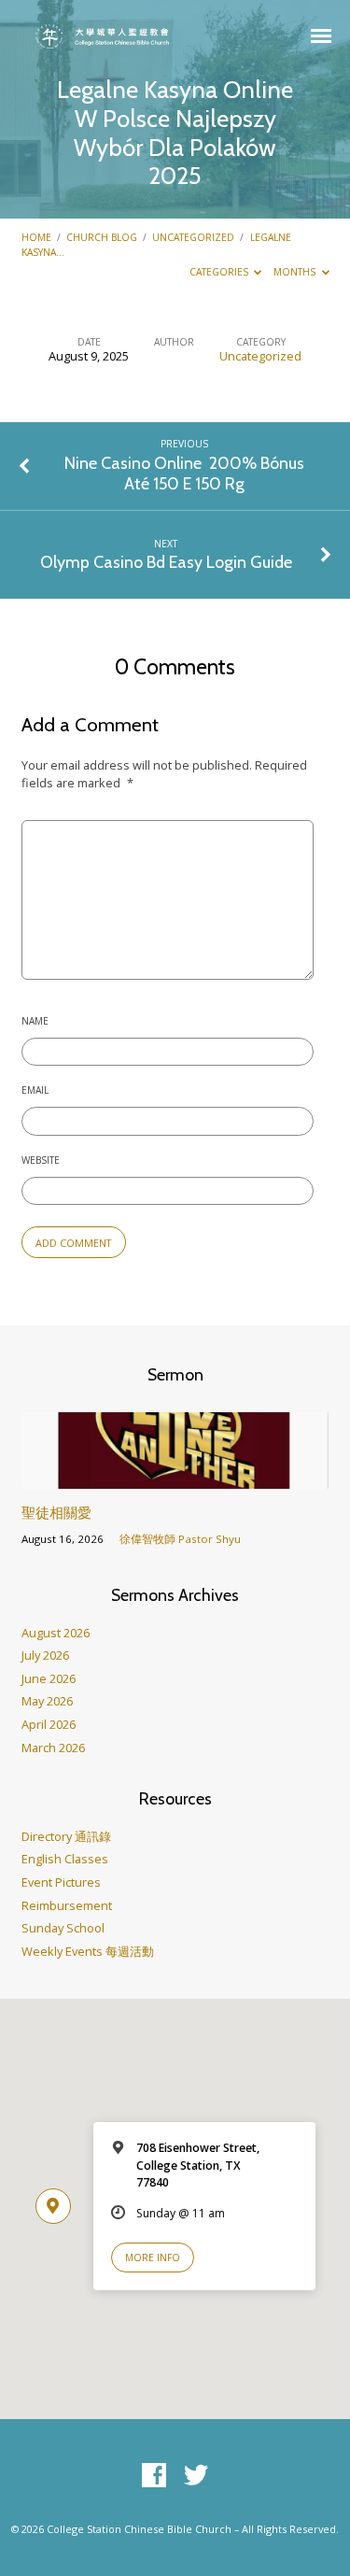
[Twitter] (196, 2476)
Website (41, 1160)
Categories (220, 272)
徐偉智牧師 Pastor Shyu (180, 1539)
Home (36, 237)
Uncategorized (193, 237)
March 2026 (53, 1748)
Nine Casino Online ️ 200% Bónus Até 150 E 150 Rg (184, 473)
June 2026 (49, 1678)
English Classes (65, 1859)
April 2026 (49, 1724)
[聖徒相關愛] (175, 1478)
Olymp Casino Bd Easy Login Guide (166, 562)
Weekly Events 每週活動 (88, 1951)
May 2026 (47, 1701)
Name (35, 1021)
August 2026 (56, 1633)
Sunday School (63, 1928)
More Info (153, 2258)
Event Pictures (61, 1882)
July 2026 (45, 1655)
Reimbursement (67, 1905)
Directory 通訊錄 (66, 1836)
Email (35, 1090)
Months (296, 272)
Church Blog (102, 237)
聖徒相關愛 (56, 1513)
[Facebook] (154, 2476)
